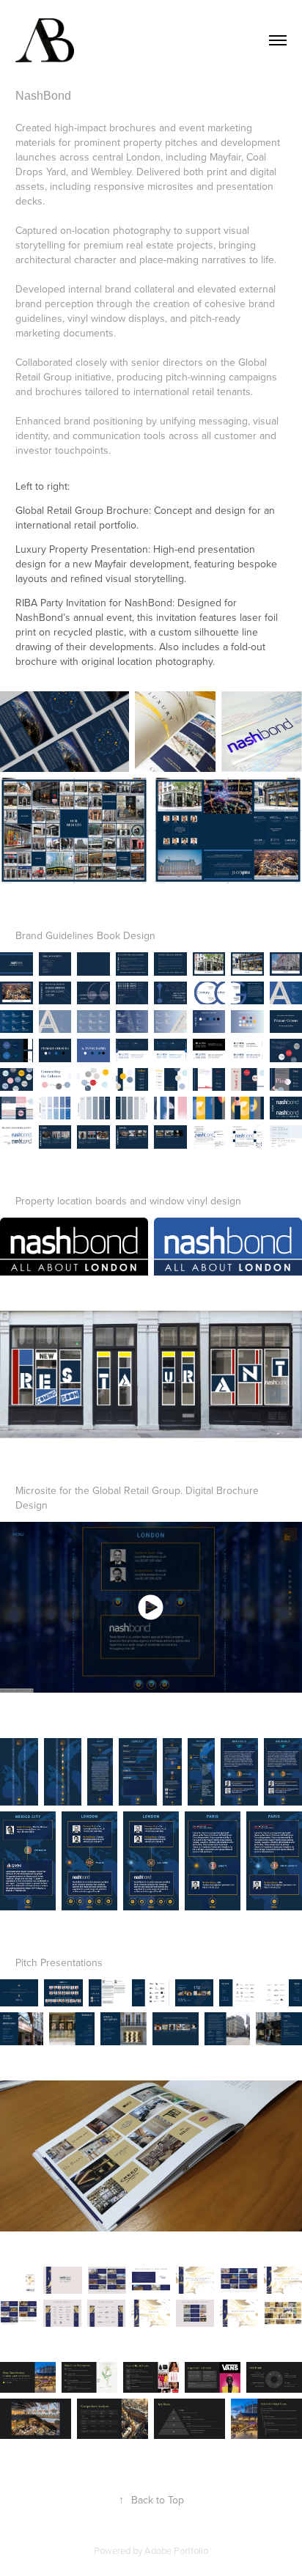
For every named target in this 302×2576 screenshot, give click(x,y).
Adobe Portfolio (176, 2550)
